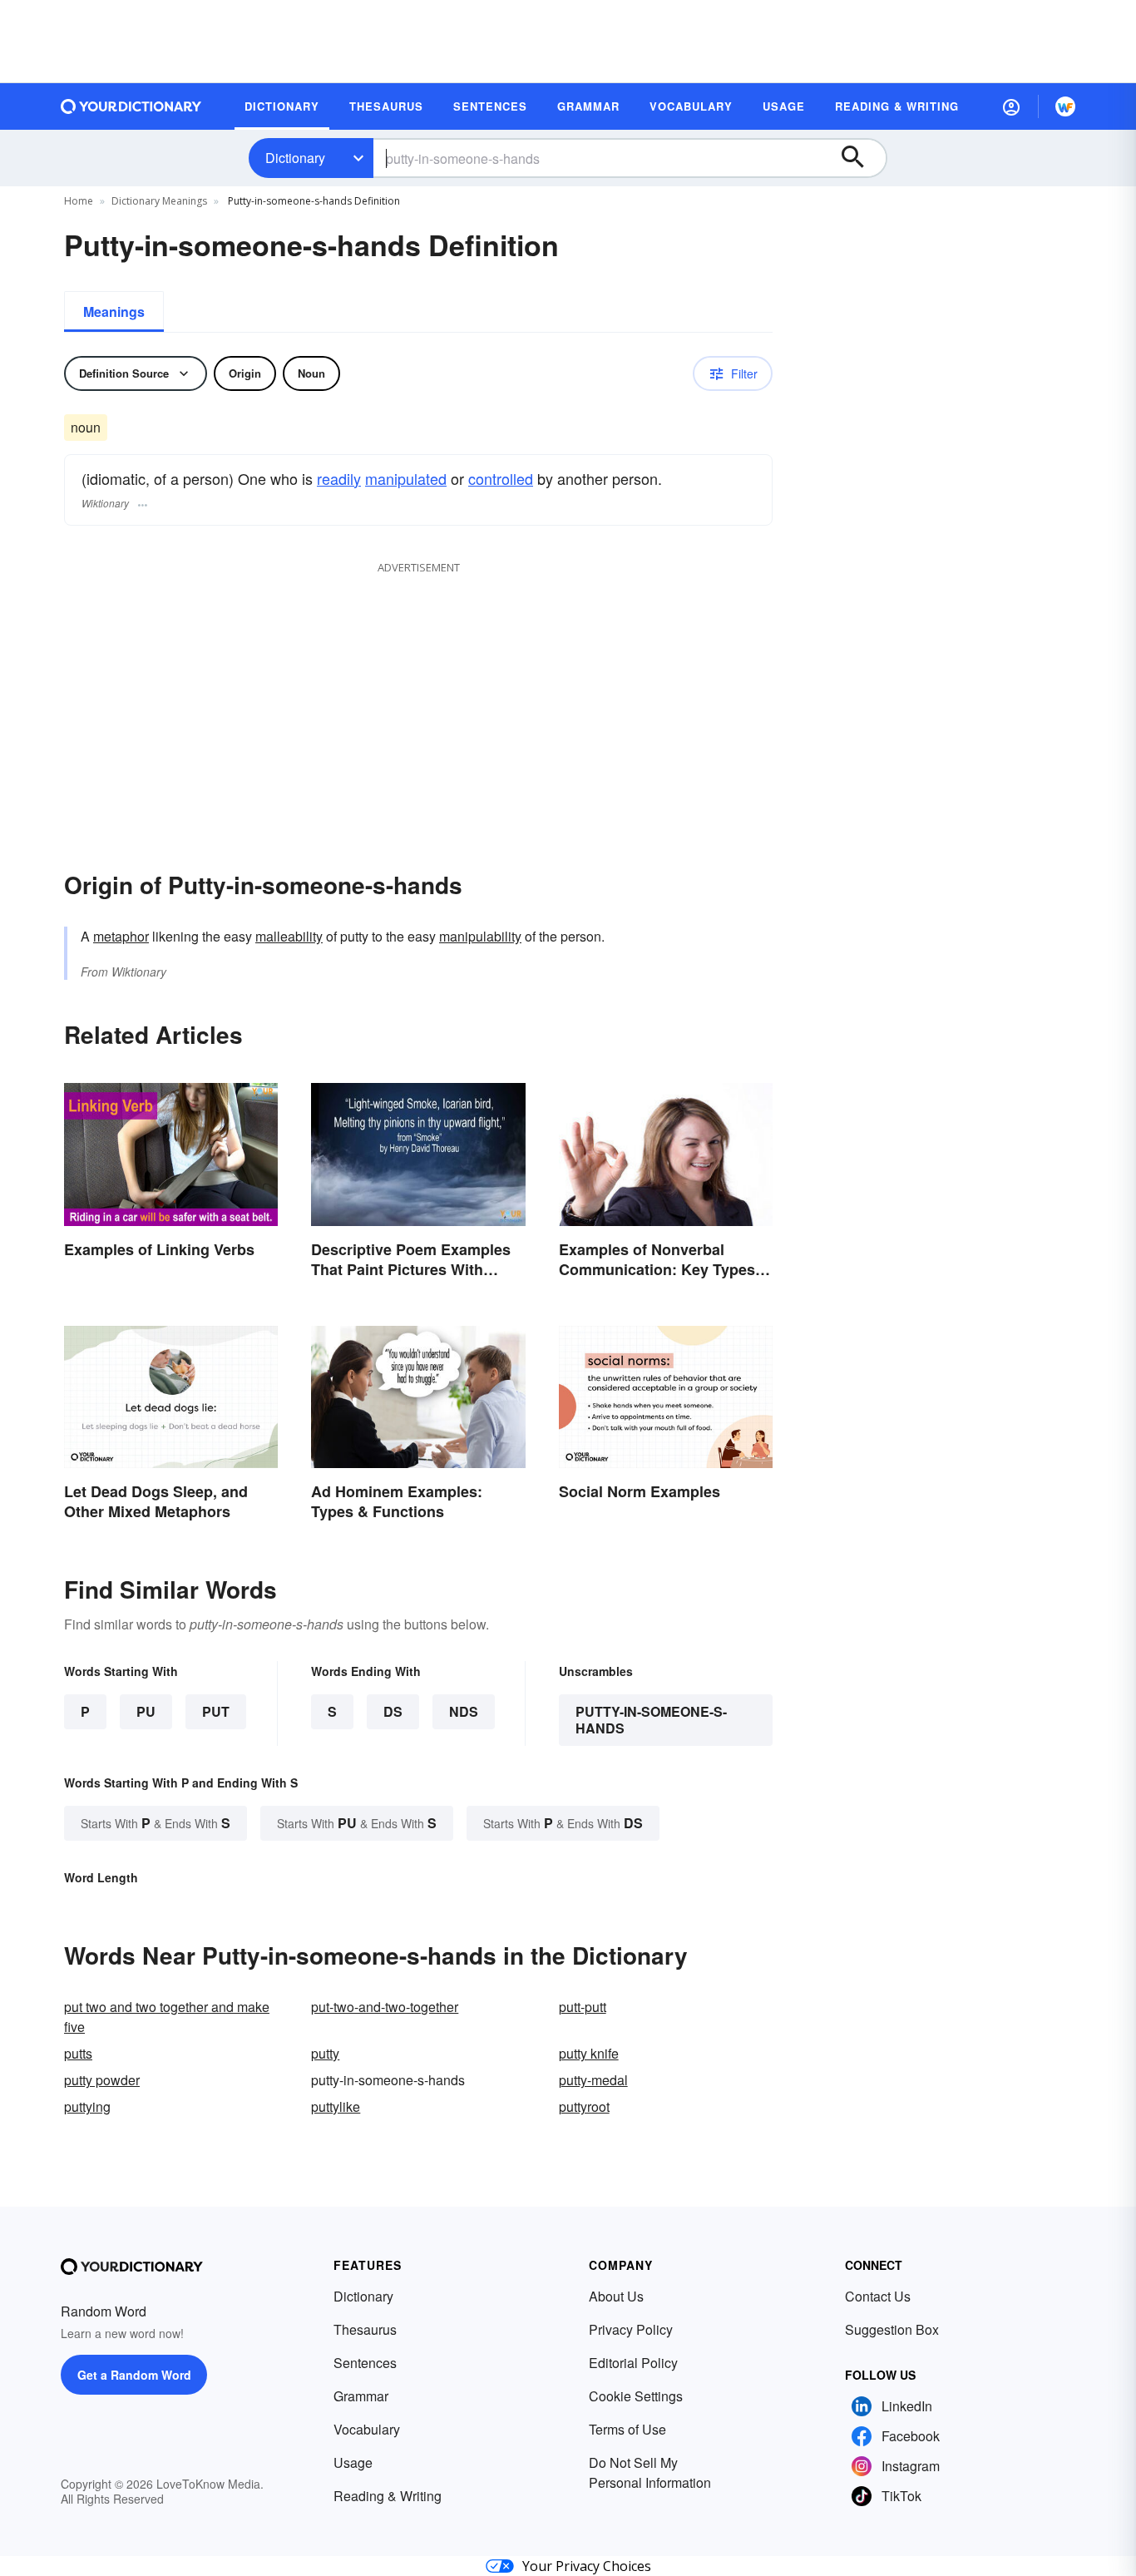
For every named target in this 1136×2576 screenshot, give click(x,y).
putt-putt (583, 2007)
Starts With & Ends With (156, 1823)
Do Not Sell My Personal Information (650, 2472)
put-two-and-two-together (385, 2007)
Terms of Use (627, 2429)
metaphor (121, 936)
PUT (216, 1711)
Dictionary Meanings (159, 201)
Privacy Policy (631, 2329)
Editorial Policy (633, 2363)
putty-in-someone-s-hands (651, 1720)
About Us (616, 2296)
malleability (289, 936)
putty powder (102, 2080)
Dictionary (295, 158)
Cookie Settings (636, 2396)
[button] (1011, 106)
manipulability (480, 936)
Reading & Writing (388, 2496)
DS (393, 1711)
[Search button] (861, 158)
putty (325, 2053)
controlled (501, 478)
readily (339, 478)
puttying (87, 2106)
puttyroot (584, 2106)
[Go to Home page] (131, 106)
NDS (464, 1711)
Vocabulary (367, 2429)
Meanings (114, 311)
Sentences (365, 2363)
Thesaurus (365, 2329)
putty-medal (593, 2080)
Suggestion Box (892, 2329)
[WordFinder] (1065, 106)
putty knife (589, 2053)
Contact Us (878, 2296)
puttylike (336, 2106)
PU (146, 1711)
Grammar (361, 2396)
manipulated (406, 478)
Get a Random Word (134, 2375)
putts (78, 2053)
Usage (353, 2462)
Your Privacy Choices (587, 2566)
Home (79, 201)
